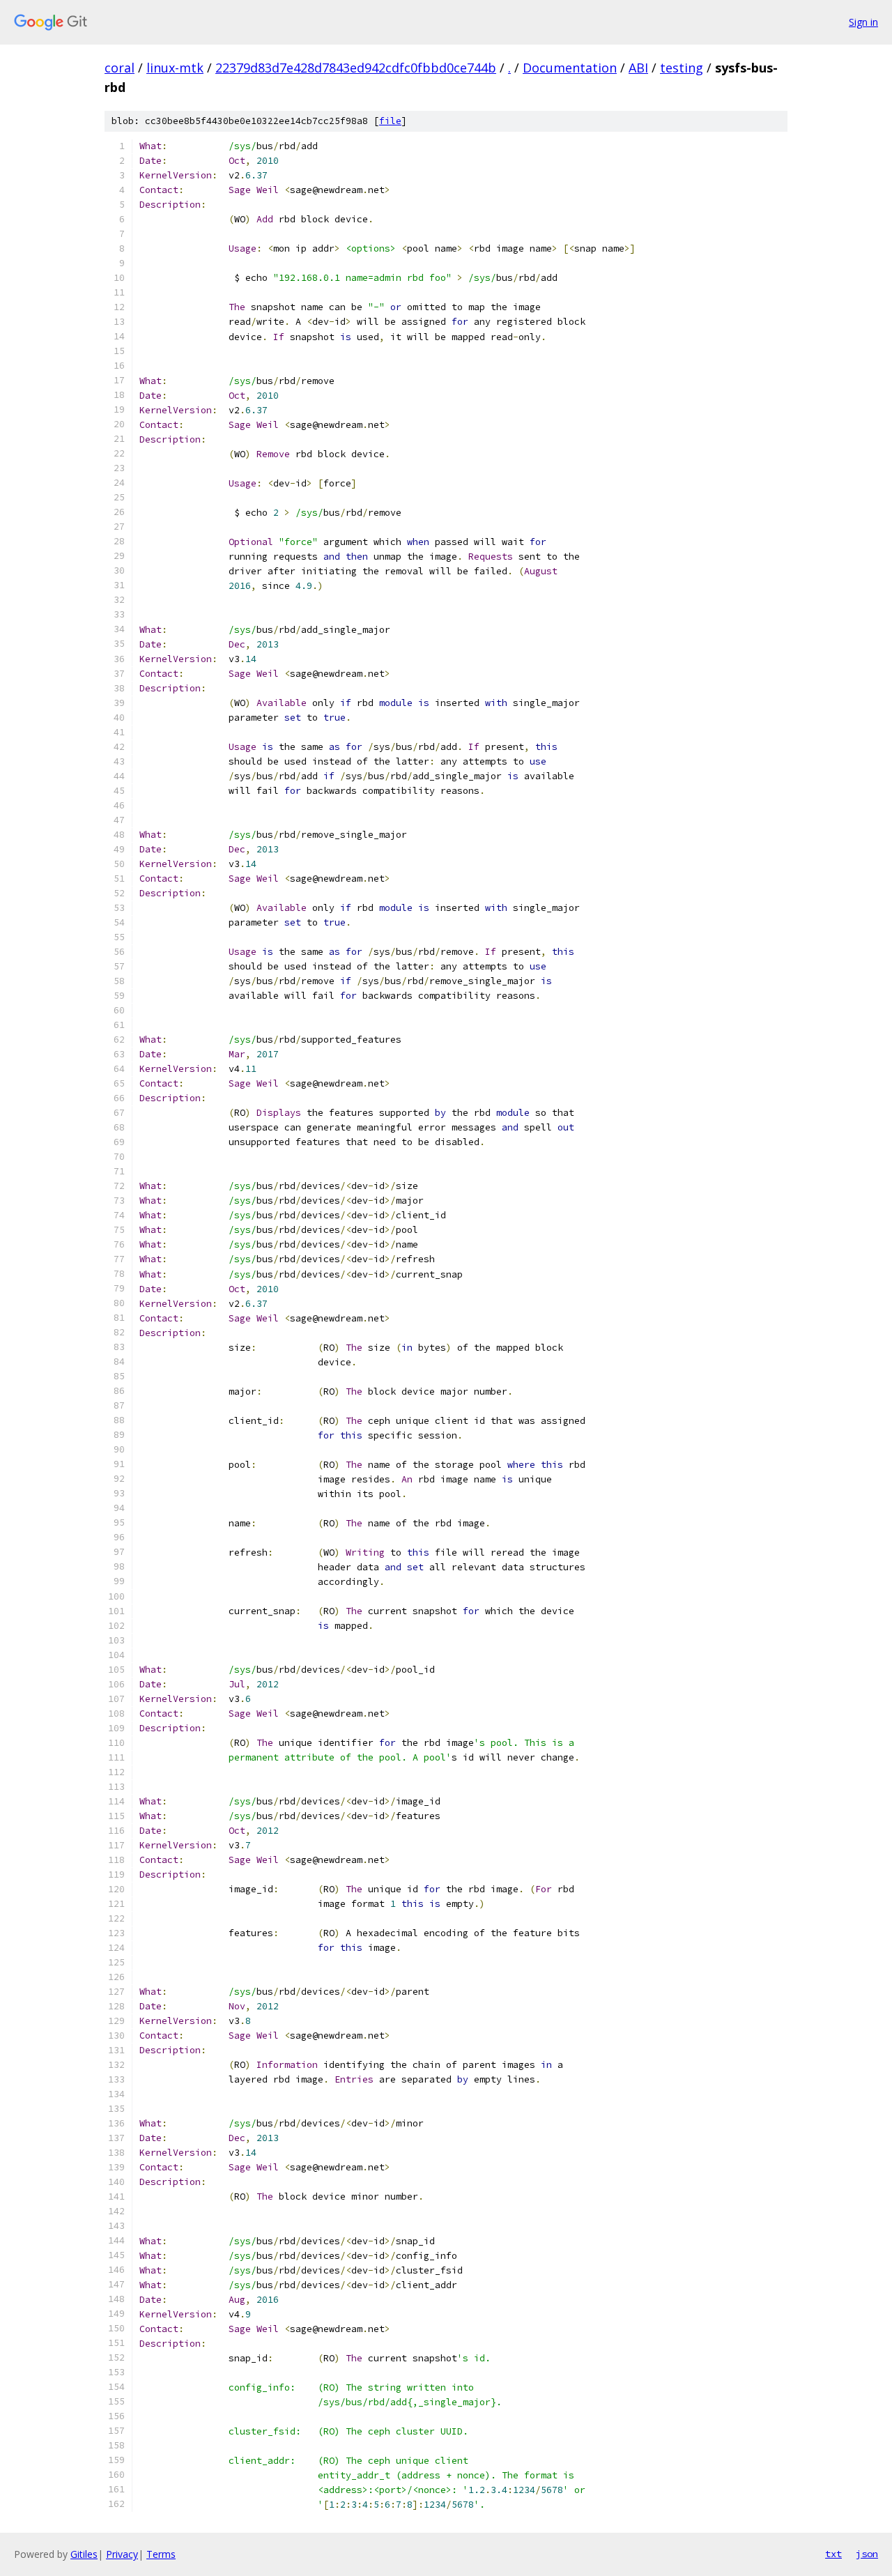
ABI (638, 68)
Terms (161, 2554)
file (390, 121)
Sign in (863, 22)
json (867, 2554)
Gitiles (84, 2554)
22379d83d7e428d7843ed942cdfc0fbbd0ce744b (356, 68)
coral (120, 68)
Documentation (570, 68)
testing (682, 68)
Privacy (122, 2554)
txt (833, 2554)
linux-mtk (175, 68)
